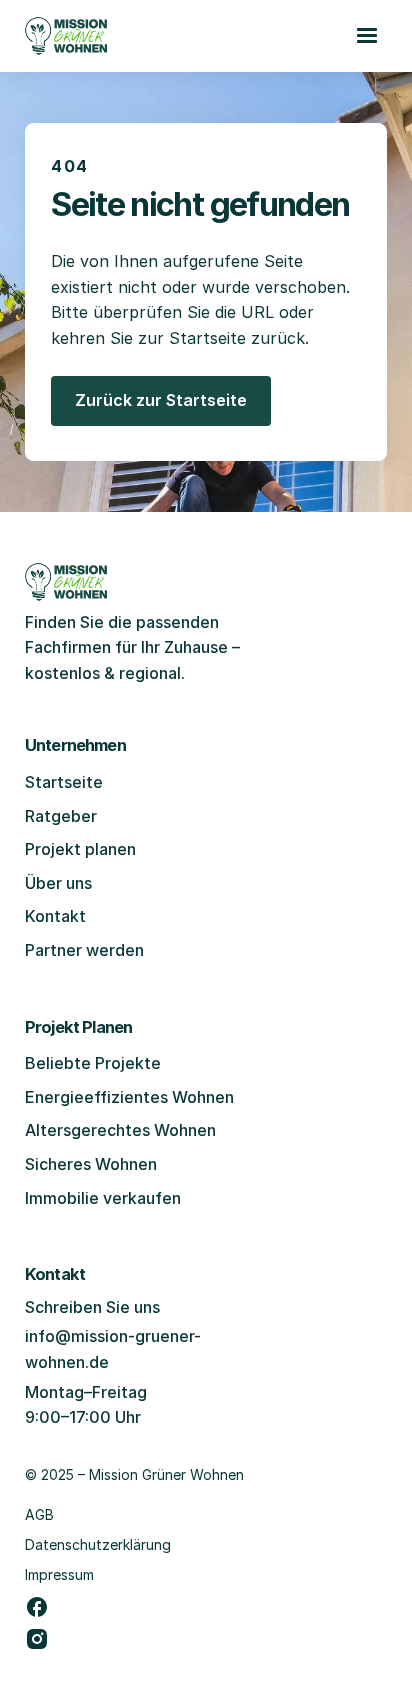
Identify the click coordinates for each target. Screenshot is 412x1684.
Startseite (64, 782)
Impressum (59, 1574)
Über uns (58, 883)
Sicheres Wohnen (91, 1164)
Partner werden (84, 950)
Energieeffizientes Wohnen (129, 1097)
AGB (39, 1514)
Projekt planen (80, 849)
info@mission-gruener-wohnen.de (113, 1349)
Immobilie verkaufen (103, 1198)
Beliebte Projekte (93, 1063)
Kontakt (55, 916)
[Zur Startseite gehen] (66, 36)
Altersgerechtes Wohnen (120, 1130)
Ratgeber (61, 816)
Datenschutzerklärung (98, 1544)
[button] (367, 36)
